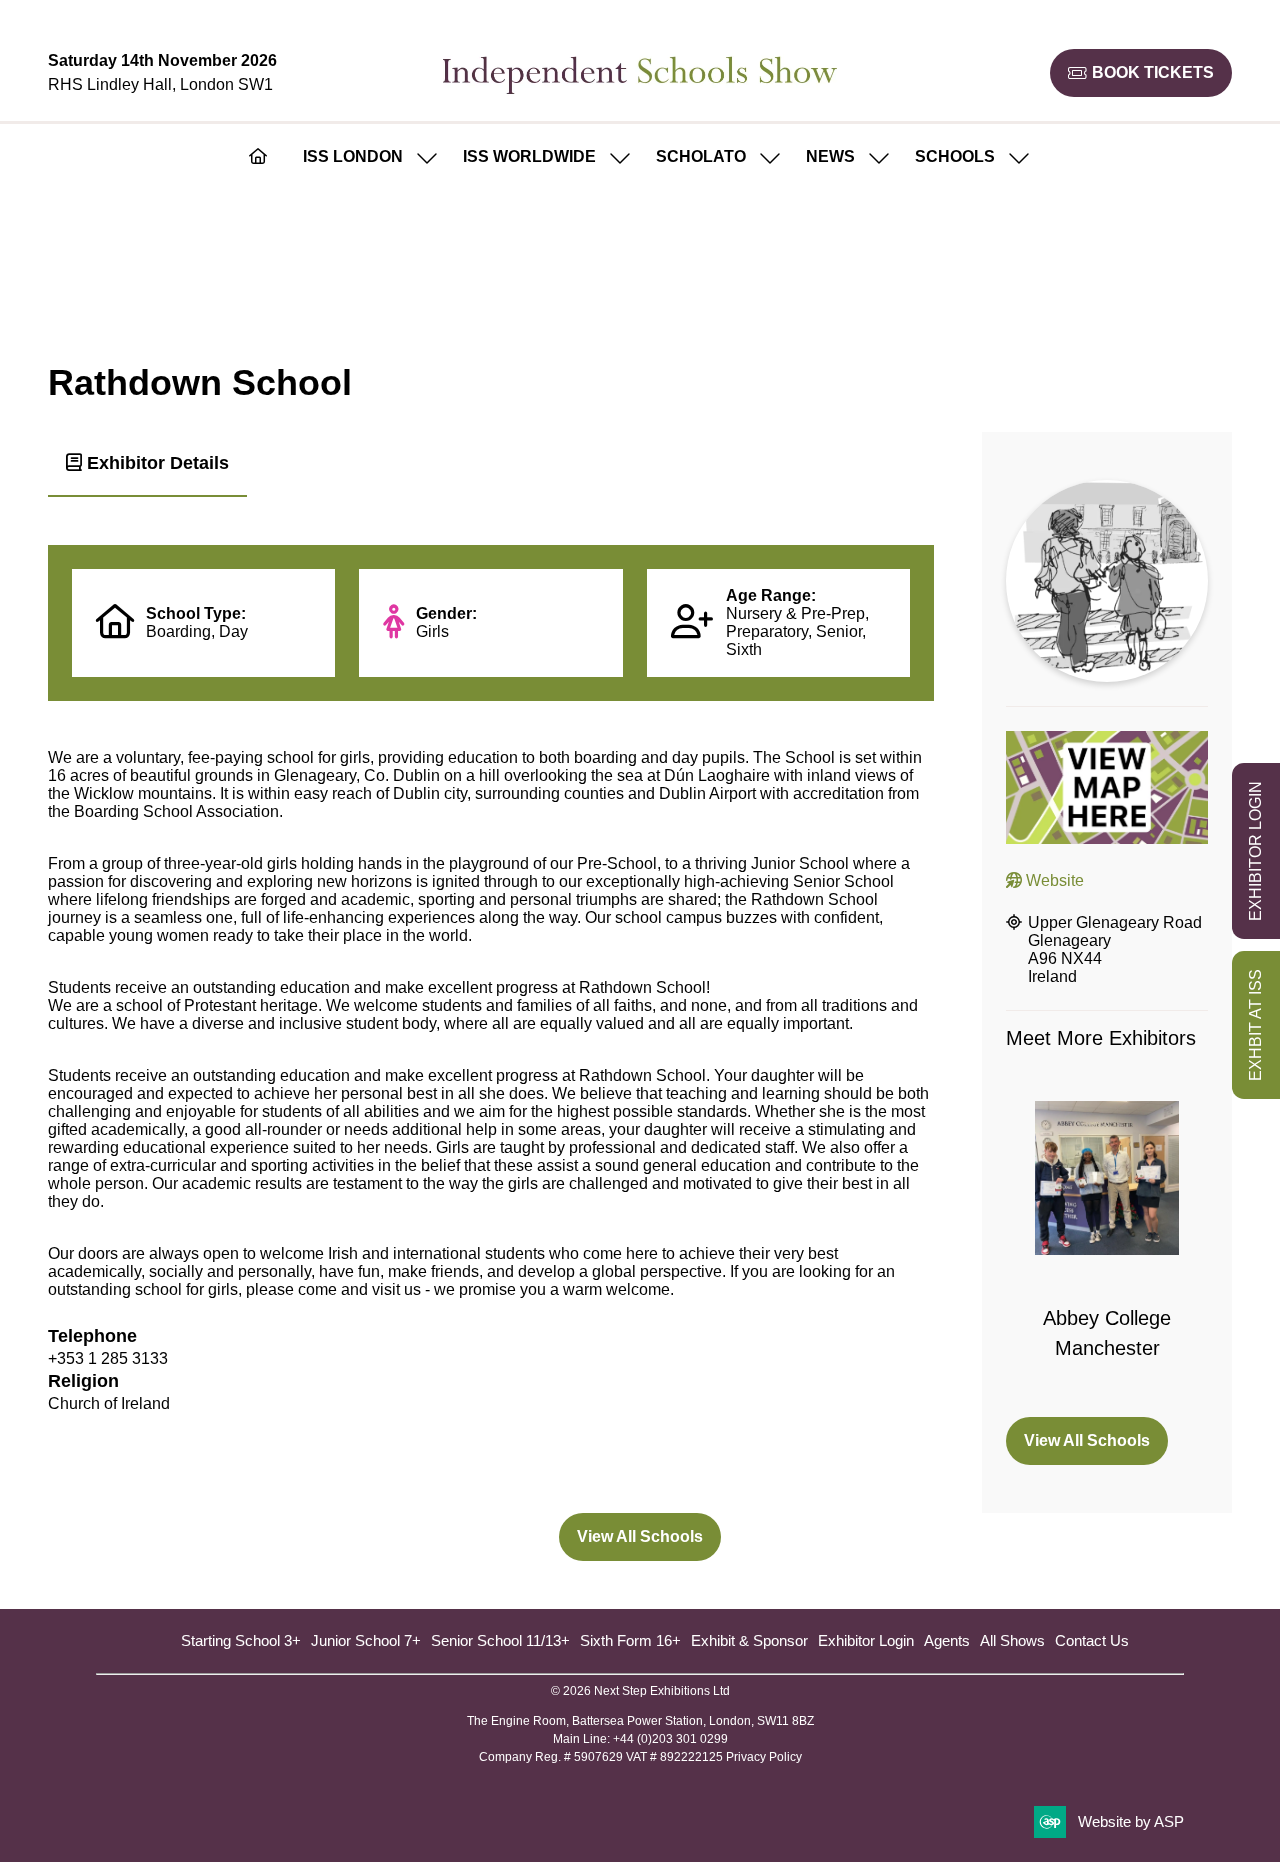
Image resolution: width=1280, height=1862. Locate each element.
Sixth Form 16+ (630, 1640)
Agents (947, 1640)
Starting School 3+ (241, 1640)
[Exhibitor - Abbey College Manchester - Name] (1107, 1247)
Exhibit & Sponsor (749, 1640)
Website (1053, 880)
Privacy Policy (764, 1757)
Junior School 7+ (366, 1640)
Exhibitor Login (866, 1640)
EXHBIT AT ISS (1255, 1025)
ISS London (353, 156)
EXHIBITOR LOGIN (1255, 851)
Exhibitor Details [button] (155, 463)
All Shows (1012, 1640)
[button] (1141, 73)
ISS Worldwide (529, 156)
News (830, 156)
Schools (955, 156)
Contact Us (1092, 1640)
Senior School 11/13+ (500, 1640)
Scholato (701, 156)
